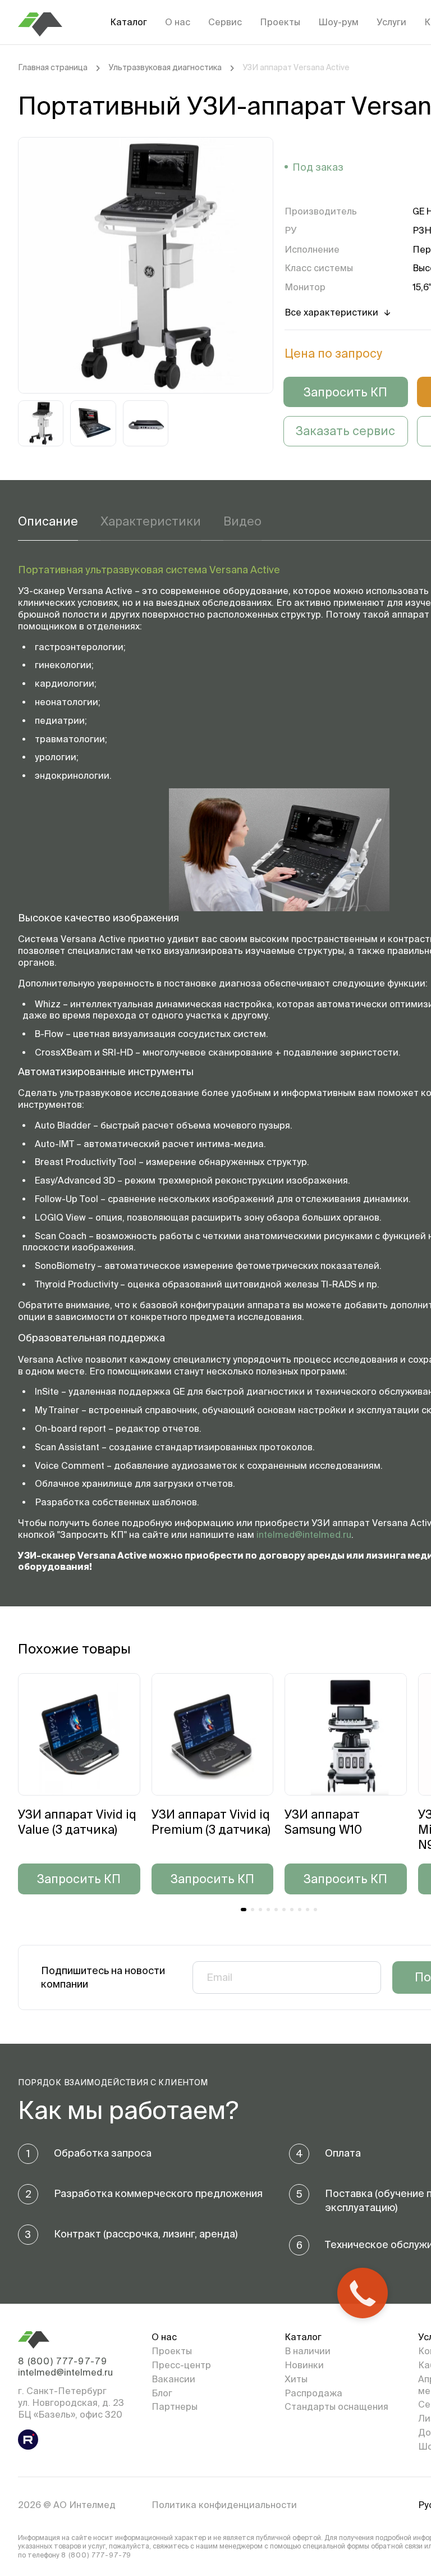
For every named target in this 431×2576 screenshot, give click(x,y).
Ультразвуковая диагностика (165, 67)
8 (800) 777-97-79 (63, 2361)
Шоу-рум (338, 22)
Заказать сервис (345, 431)
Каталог (129, 22)
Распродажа (313, 2393)
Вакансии (173, 2379)
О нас (178, 22)
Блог (162, 2393)
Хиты (296, 2379)
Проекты (280, 22)
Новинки (304, 2365)
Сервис (225, 22)
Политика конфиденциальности (224, 2505)
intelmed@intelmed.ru (304, 1534)
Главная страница (53, 67)
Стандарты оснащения (336, 2406)
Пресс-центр (181, 2365)
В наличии (308, 2351)
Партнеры (175, 2406)
